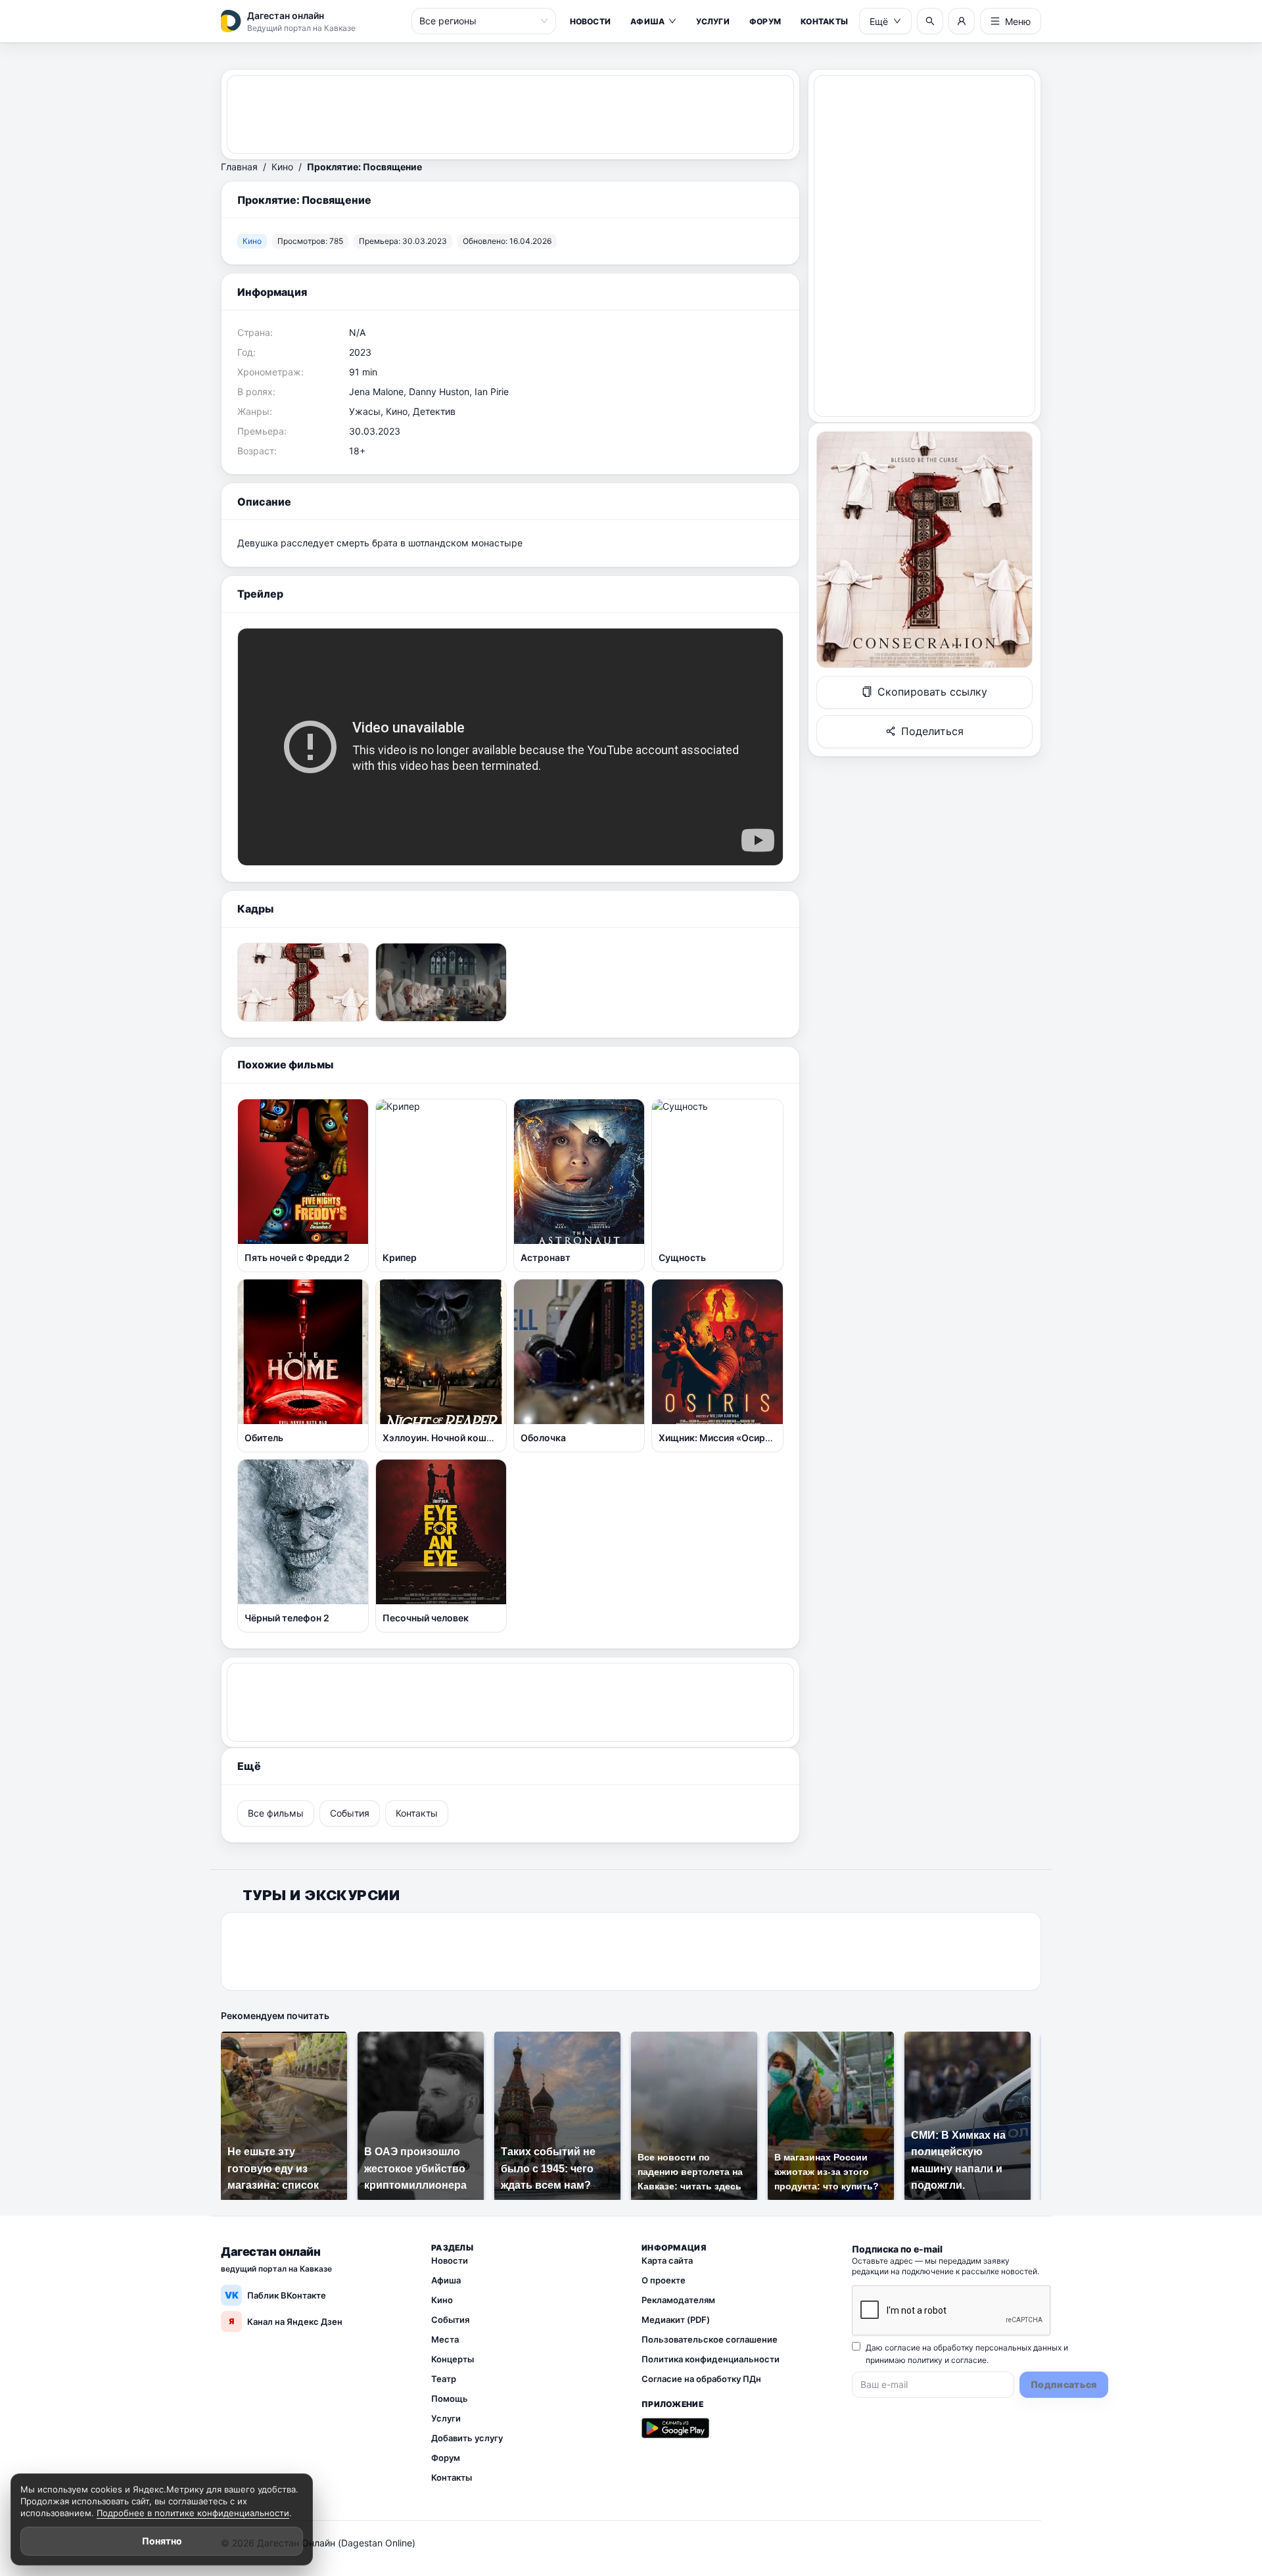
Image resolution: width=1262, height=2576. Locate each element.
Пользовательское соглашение (710, 2339)
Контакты (824, 21)
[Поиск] (930, 21)
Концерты (453, 2359)
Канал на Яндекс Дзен (286, 2322)
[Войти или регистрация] (962, 21)
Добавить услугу (467, 2438)
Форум (765, 21)
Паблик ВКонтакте (276, 2295)
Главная (239, 167)
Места (445, 2339)
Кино (282, 167)
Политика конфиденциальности (711, 2359)
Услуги (713, 21)
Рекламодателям (678, 2300)
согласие (969, 2360)
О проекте (664, 2280)
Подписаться (1064, 2384)
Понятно (162, 2541)
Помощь (450, 2398)
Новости (591, 21)
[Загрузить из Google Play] (675, 2428)
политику (925, 2360)
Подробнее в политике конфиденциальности (193, 2513)
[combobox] (478, 21)
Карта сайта (667, 2260)
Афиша (647, 21)
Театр (444, 2379)
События (450, 2320)
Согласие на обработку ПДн (701, 2379)
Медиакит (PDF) (676, 2320)
